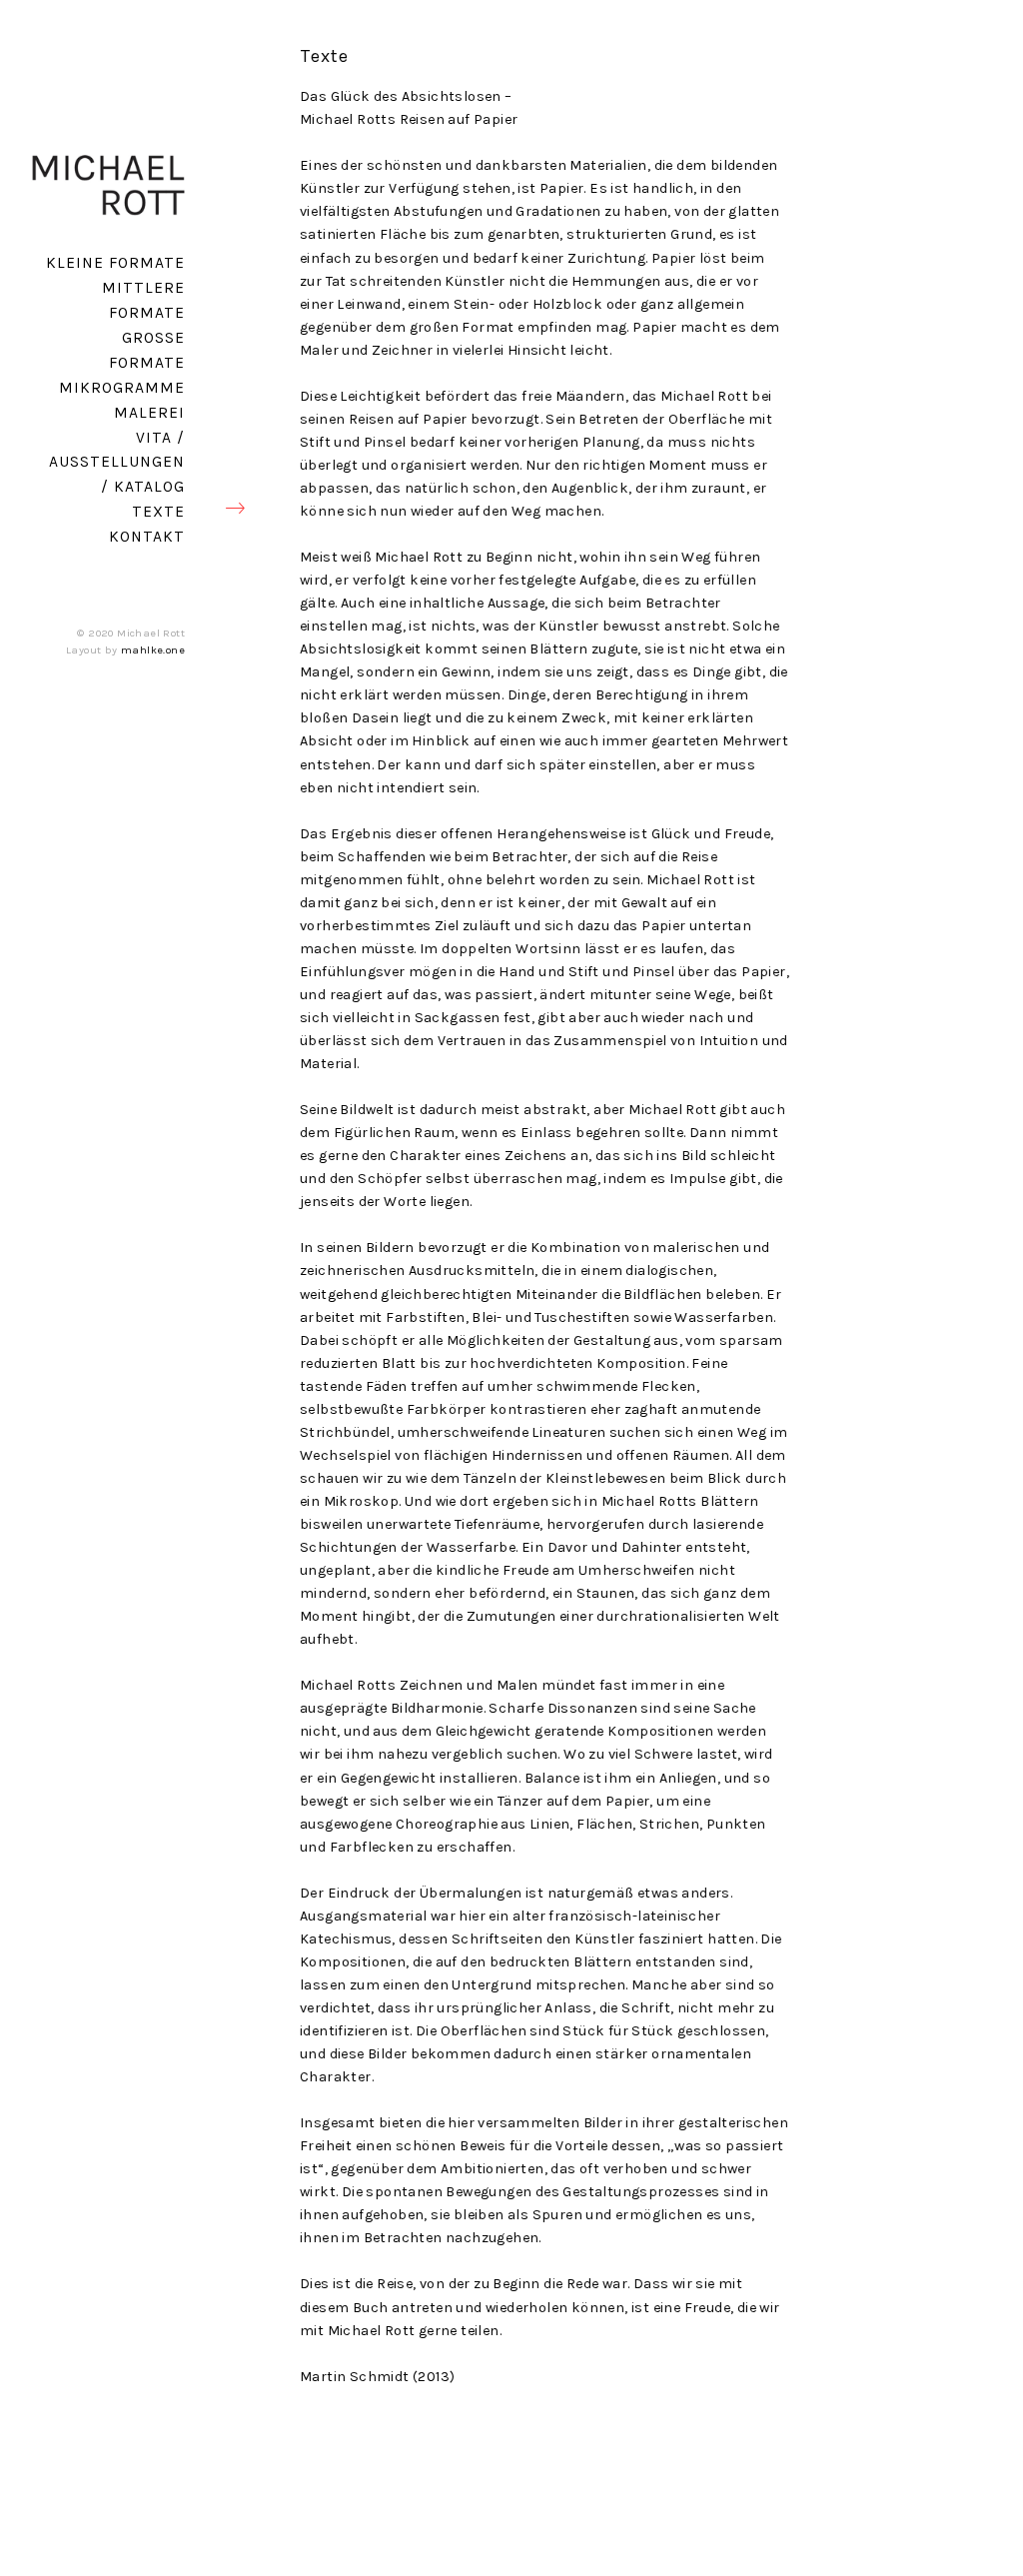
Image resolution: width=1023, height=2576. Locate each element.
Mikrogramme (122, 388)
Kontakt (147, 537)
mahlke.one (153, 650)
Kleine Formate (115, 263)
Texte (158, 512)
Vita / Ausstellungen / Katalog (117, 463)
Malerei (149, 413)
